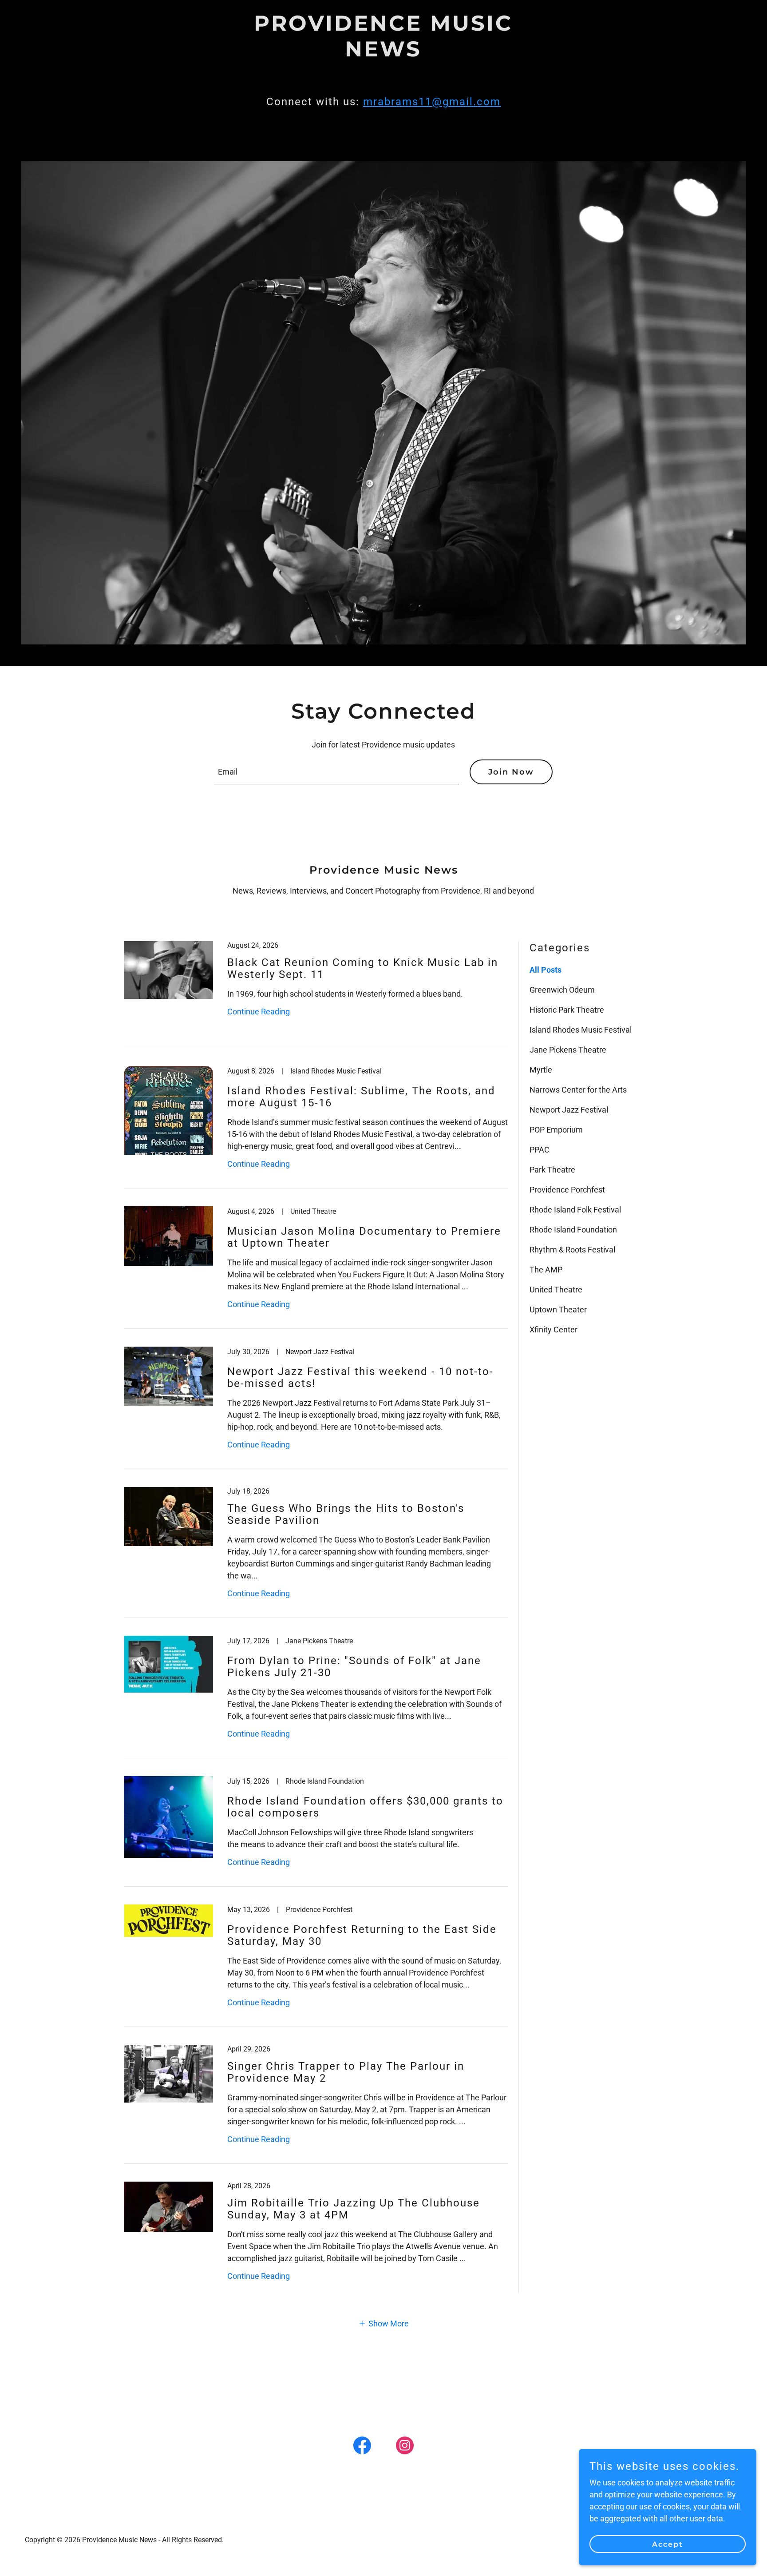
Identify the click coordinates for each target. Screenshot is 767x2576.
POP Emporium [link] (556, 1130)
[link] (383, 54)
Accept (668, 2544)
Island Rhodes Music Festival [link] (581, 1030)
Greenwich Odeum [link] (562, 990)
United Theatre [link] (556, 1290)
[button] (383, 2323)
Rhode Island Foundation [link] (573, 1230)
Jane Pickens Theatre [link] (568, 1050)
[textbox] (337, 772)
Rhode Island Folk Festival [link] (575, 1210)
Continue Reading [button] (259, 1012)
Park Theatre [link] (552, 1170)
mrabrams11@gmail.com (432, 102)
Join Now (511, 772)
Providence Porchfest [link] (567, 1190)
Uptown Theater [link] (558, 1310)
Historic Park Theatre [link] (567, 1010)
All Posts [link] (546, 970)
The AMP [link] (546, 1270)
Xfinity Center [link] (554, 1330)
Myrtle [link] (541, 1070)
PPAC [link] (540, 1150)
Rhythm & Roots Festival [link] (572, 1250)
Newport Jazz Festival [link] (569, 1110)
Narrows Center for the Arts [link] (578, 1090)
